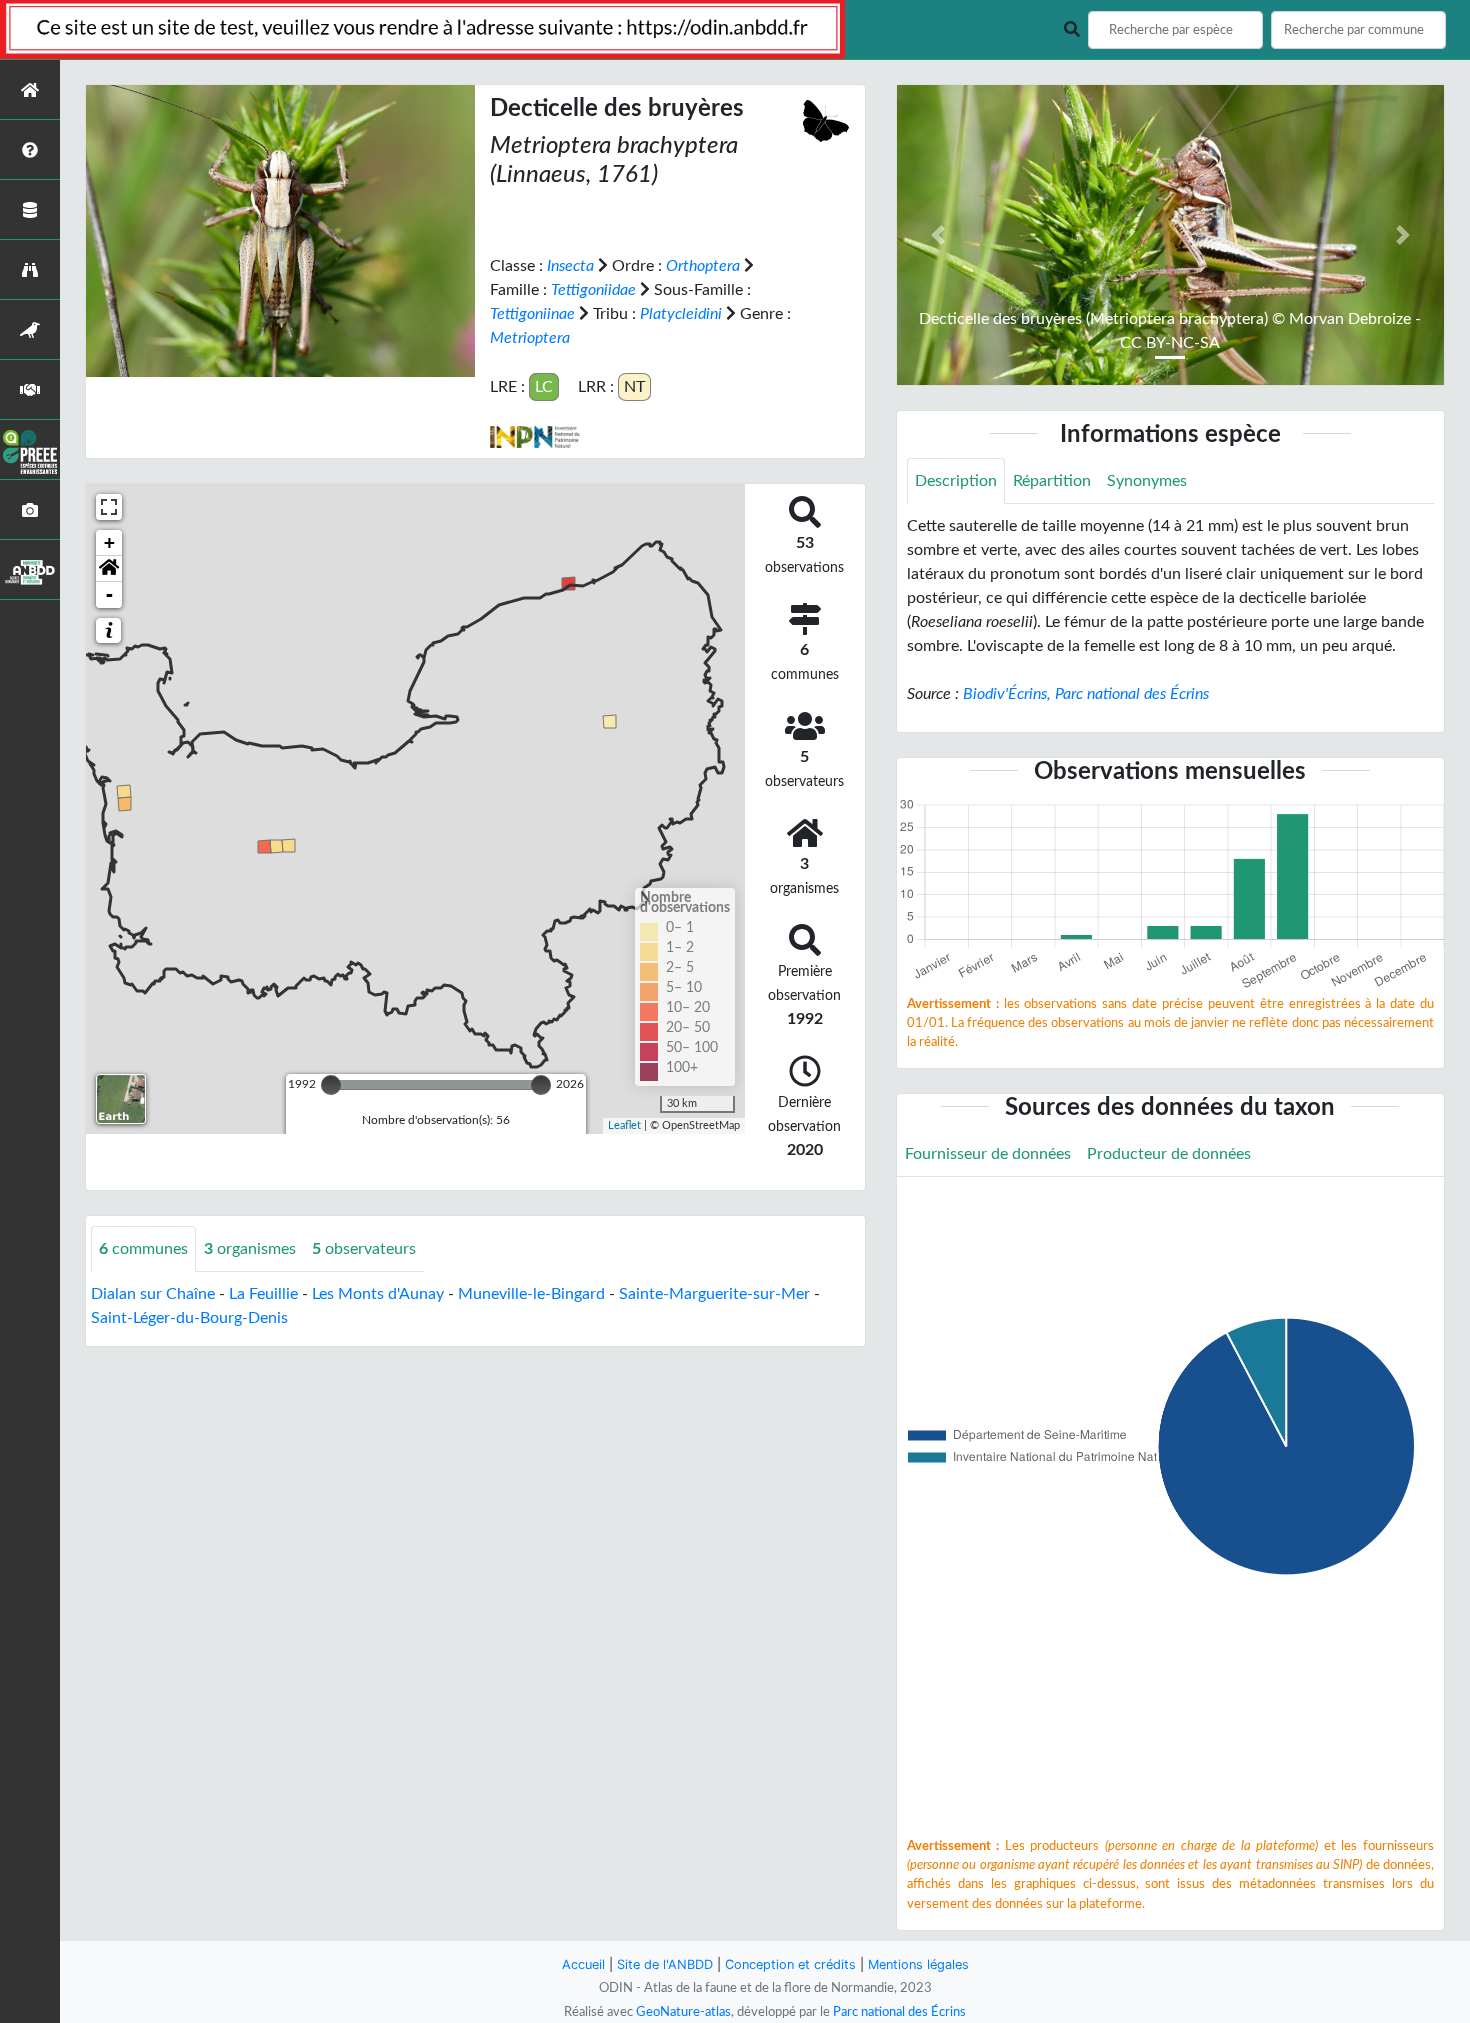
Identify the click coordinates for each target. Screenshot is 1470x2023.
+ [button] (109, 542)
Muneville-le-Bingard (531, 1294)
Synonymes (1147, 481)
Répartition (1052, 481)
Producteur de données (1169, 1154)
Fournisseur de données (988, 1154)
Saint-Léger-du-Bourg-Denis (189, 1318)
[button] (109, 569)
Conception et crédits (790, 1964)
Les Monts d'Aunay (378, 1294)
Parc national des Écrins (899, 2012)
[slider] (331, 1085)
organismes (250, 1249)
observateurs (364, 1249)
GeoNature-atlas (683, 2012)
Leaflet (624, 1125)
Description (956, 481)
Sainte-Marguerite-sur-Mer (714, 1294)
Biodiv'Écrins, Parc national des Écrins (1086, 694)
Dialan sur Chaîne (153, 1294)
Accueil (583, 1964)
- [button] (109, 594)
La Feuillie (263, 1294)
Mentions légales (918, 1964)
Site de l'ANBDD (665, 1964)
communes (143, 1249)
